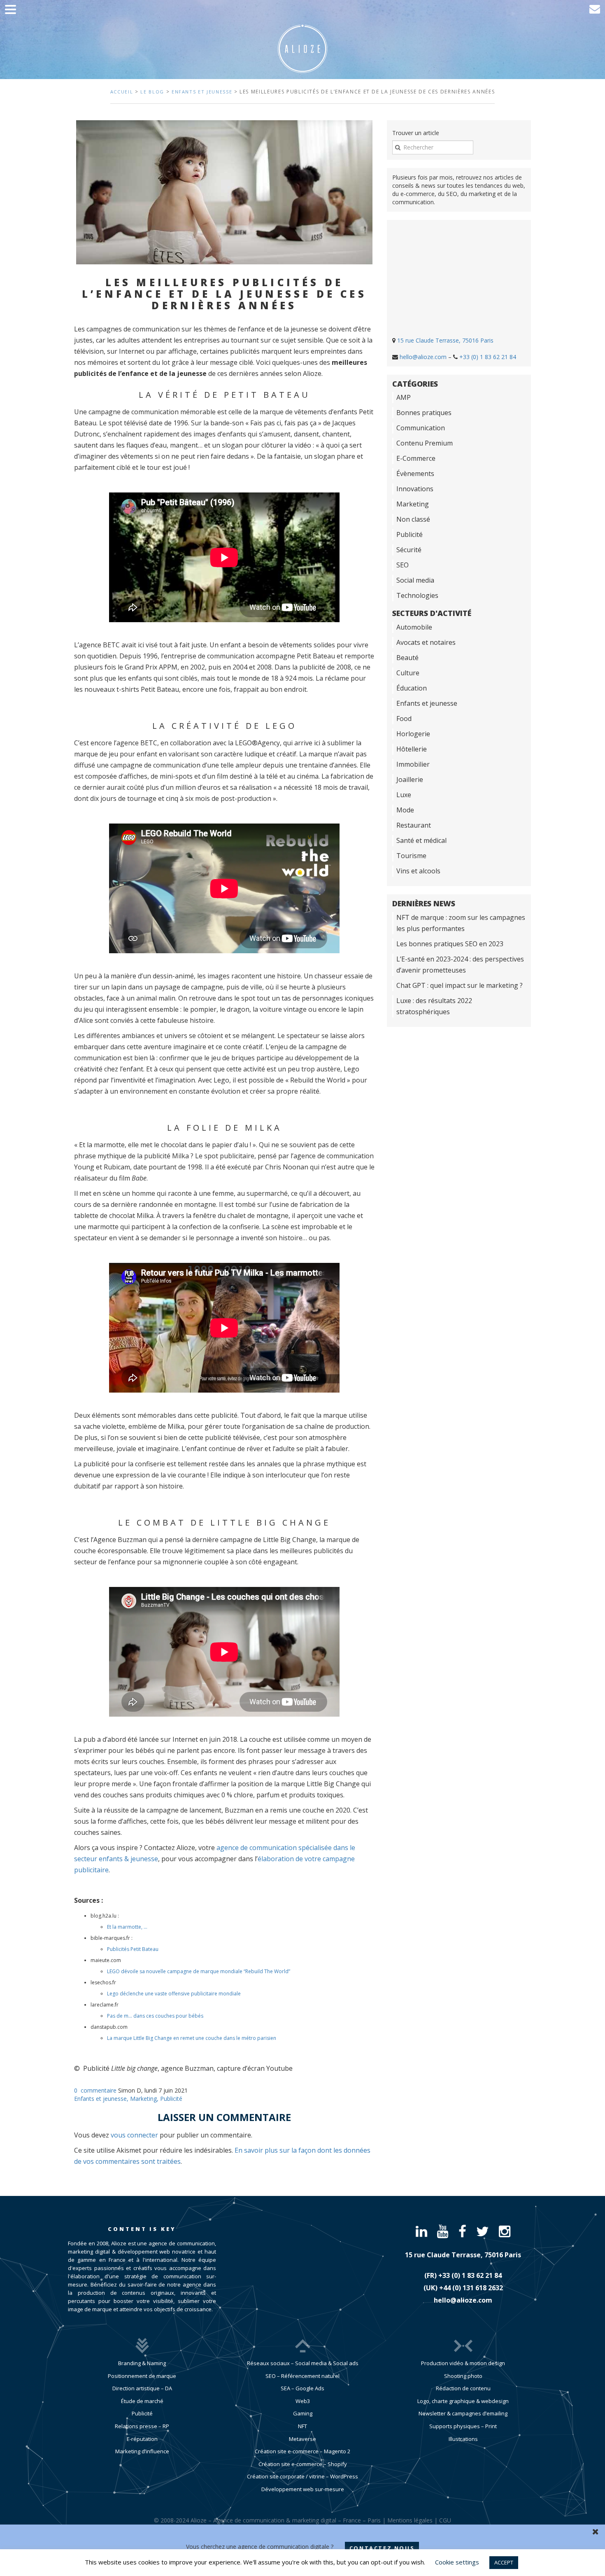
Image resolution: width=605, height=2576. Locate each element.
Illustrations (463, 2439)
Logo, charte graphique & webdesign (463, 2401)
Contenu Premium (425, 443)
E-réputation (142, 2439)
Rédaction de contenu (463, 2388)
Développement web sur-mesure (303, 2489)
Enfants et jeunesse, (102, 2099)
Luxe (404, 795)
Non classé (413, 519)
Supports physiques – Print (463, 2426)
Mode (405, 810)
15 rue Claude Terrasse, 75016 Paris (445, 340)
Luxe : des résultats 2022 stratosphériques (434, 1006)
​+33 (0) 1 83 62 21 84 (470, 2275)
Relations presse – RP (142, 2426)
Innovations (415, 489)
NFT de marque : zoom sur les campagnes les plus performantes (461, 923)
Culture (408, 673)
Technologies (417, 595)
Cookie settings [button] (457, 2562)
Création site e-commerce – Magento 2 (302, 2451)
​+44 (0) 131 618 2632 (471, 2288)
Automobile (414, 627)
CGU (445, 2520)
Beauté (407, 658)
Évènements (415, 474)
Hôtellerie (412, 749)
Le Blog (152, 92)
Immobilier (413, 764)
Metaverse (302, 2439)
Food (404, 719)
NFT (302, 2426)
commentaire (99, 2090)
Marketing (413, 504)
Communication (421, 428)
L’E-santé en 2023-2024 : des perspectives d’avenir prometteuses (460, 965)
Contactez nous (382, 2548)
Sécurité (409, 550)
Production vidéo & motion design (463, 2363)
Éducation (412, 688)
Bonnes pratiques (424, 413)
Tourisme (411, 856)
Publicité (171, 2099)
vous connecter (134, 2135)
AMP (404, 397)
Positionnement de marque (142, 2376)
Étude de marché (142, 2401)
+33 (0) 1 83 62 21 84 (488, 357)
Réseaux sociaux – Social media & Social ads (303, 2363)
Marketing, (145, 2099)
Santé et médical (421, 840)
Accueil (122, 92)
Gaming (303, 2413)
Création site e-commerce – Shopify (303, 2464)
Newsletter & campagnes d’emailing (463, 2413)
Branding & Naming (142, 2363)
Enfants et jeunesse (202, 92)
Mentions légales (410, 2520)
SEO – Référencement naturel (302, 2376)
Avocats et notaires (426, 642)
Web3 (303, 2401)
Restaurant (414, 825)
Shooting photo (463, 2376)
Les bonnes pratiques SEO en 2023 (450, 944)
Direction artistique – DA (142, 2388)
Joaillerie (410, 779)
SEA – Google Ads (302, 2388)
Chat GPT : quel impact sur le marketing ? (460, 985)
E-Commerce (416, 458)
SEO (403, 565)
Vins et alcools (418, 871)
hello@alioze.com (423, 357)
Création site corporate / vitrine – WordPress (302, 2476)
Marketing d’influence (142, 2451)
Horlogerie (413, 734)
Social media (415, 580)
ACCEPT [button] (504, 2562)
